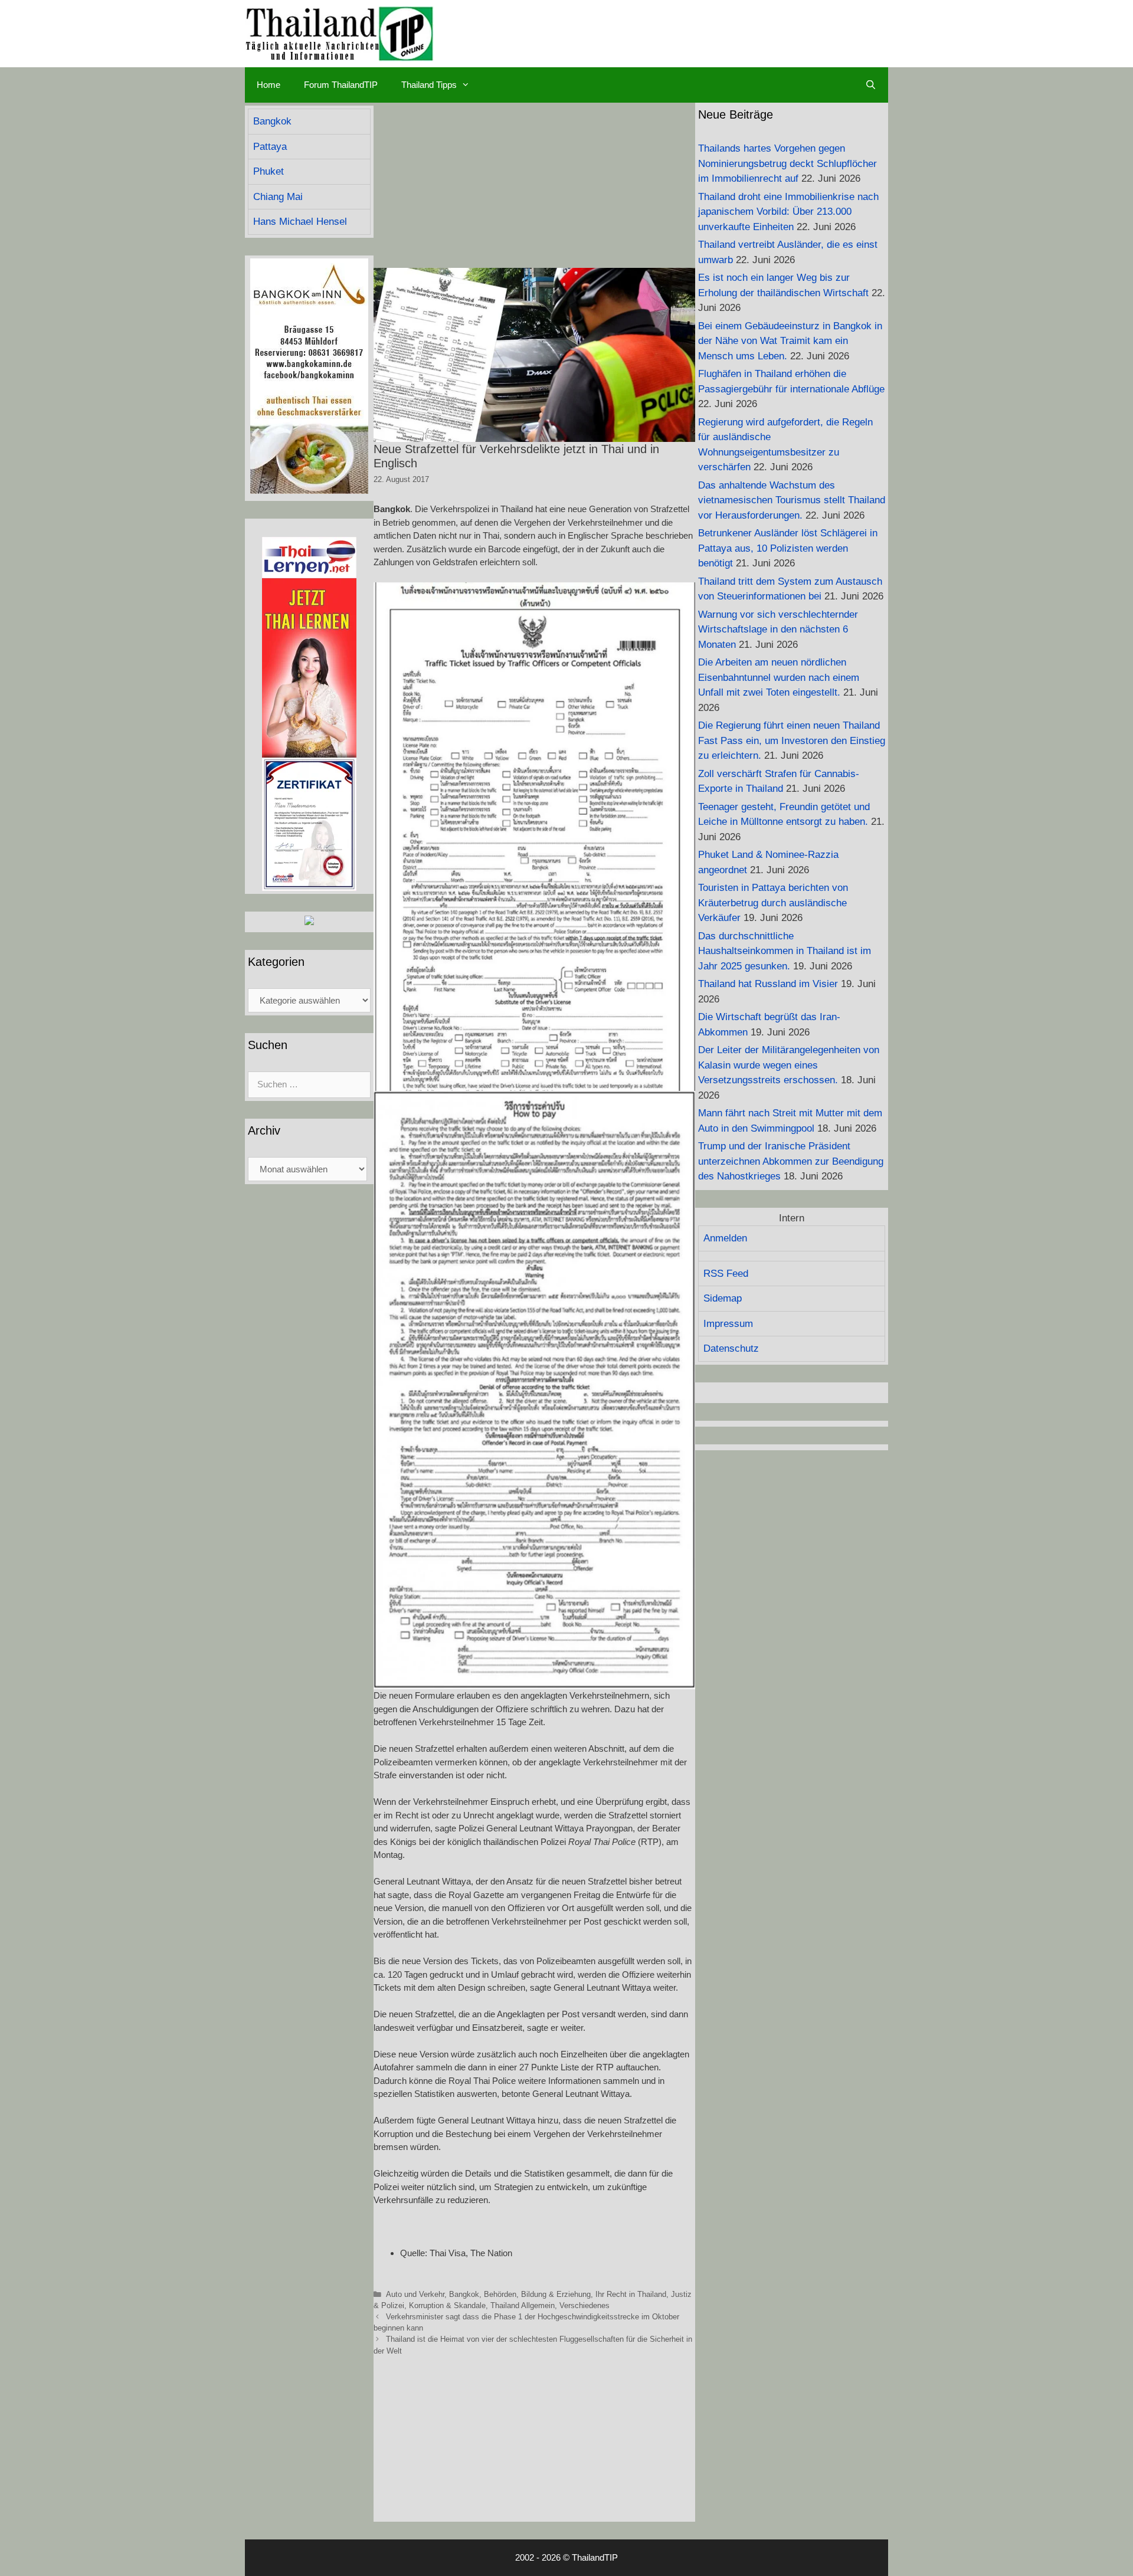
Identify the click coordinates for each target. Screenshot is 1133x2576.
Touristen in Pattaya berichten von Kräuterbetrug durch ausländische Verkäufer (773, 903)
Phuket (268, 171)
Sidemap (723, 1298)
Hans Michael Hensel (300, 222)
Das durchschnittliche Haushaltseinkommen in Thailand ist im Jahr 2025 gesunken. (785, 951)
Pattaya (270, 147)
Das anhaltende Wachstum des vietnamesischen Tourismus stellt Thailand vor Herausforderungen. (792, 500)
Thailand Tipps (429, 85)
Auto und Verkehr (415, 2294)
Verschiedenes (584, 2305)
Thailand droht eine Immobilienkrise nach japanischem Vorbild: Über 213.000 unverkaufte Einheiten (788, 212)
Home (268, 85)
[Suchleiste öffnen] (871, 85)
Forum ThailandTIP (341, 85)
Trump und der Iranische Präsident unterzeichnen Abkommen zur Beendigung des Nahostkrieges (791, 1161)
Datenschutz (731, 1348)
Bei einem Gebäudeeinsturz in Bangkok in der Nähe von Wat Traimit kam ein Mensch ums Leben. (790, 341)
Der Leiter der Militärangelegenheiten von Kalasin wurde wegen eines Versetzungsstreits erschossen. (789, 1065)
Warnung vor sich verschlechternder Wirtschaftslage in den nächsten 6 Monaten (778, 630)
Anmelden (725, 1238)
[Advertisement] (534, 185)
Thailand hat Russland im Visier (768, 984)
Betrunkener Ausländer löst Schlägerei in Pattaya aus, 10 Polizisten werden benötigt (788, 548)
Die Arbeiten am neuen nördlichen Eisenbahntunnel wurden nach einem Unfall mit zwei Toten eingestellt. (779, 677)
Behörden (500, 2294)
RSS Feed (726, 1274)
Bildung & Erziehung (556, 2294)
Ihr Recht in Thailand (631, 2294)
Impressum (728, 1324)
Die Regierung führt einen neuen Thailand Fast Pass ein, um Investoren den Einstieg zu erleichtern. (792, 740)
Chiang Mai (278, 197)
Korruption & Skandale (447, 2305)
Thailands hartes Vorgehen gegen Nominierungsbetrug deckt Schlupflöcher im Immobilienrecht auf (787, 163)
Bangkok (464, 2294)
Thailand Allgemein (523, 2305)
